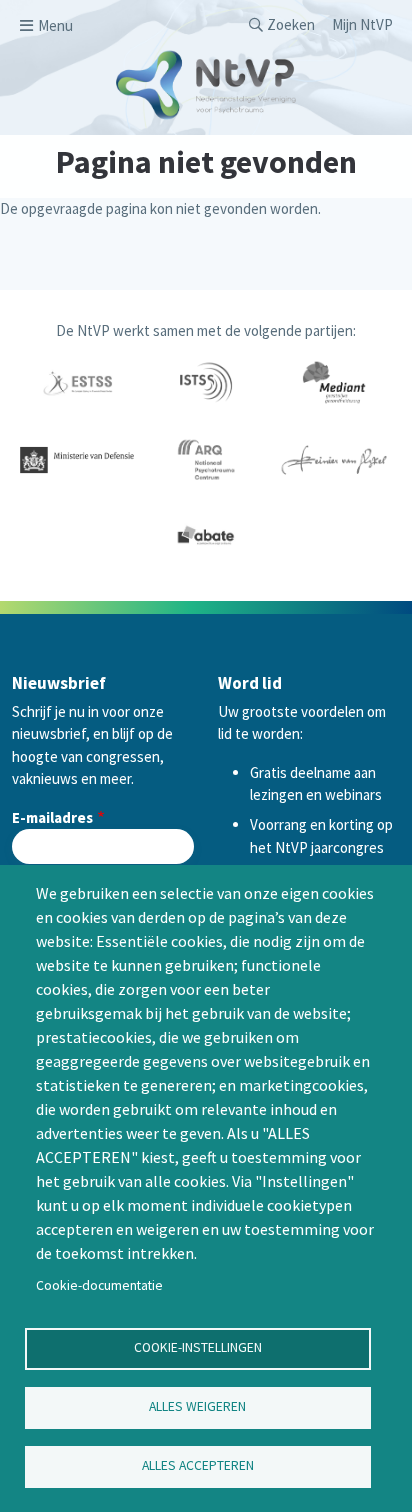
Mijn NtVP (362, 24)
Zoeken (291, 24)
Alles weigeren (197, 1406)
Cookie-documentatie (99, 1285)
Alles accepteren (198, 1465)
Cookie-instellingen (198, 1347)
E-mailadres (52, 817)
